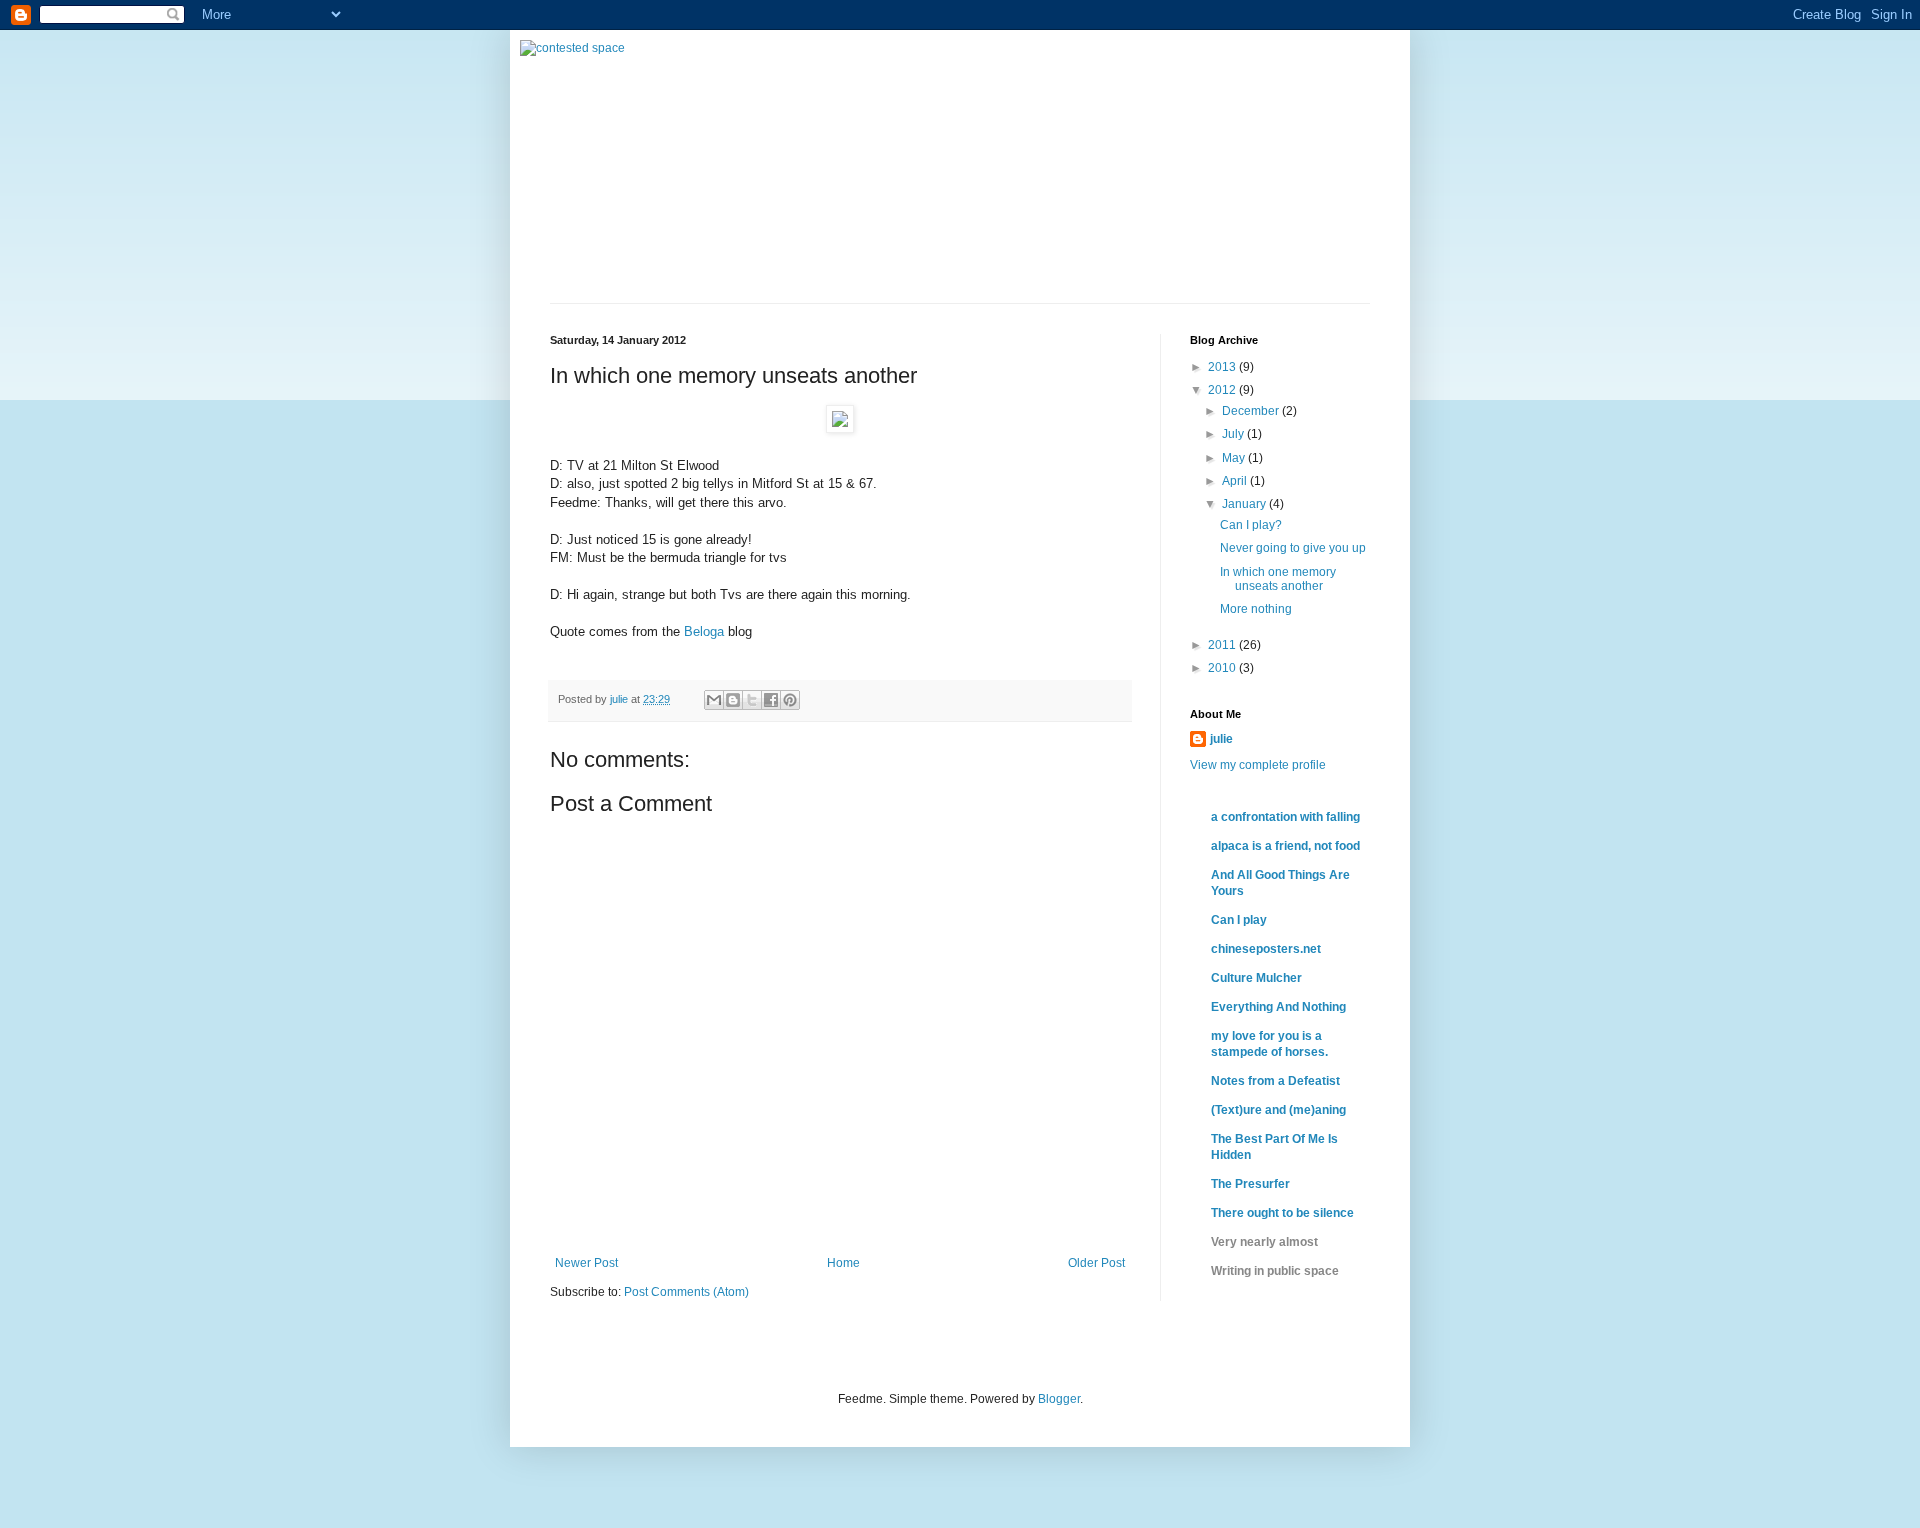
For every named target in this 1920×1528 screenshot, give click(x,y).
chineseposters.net (1266, 949)
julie (1221, 739)
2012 (1223, 390)
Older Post (1096, 1263)
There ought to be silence (1282, 1213)
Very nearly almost (1264, 1242)
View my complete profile (1258, 765)
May (1235, 458)
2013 (1223, 367)
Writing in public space (1275, 1271)
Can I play (1239, 920)
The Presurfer (1250, 1184)
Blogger (1059, 1399)
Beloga (704, 631)
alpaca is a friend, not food (1285, 846)
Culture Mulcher (1256, 978)
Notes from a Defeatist (1275, 1081)
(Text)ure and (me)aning (1278, 1110)
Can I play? (1251, 525)
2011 (1223, 645)
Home (843, 1263)
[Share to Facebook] (771, 700)
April (1236, 481)
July (1234, 434)
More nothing (1256, 609)
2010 (1223, 668)
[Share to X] (752, 700)
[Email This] (714, 700)
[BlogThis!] (733, 700)
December (1252, 411)
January (1245, 504)
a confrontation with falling (1285, 817)
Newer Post (586, 1263)
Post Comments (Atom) (686, 1292)
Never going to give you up (1293, 548)
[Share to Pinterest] (790, 700)
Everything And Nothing (1278, 1007)
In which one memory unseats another (1278, 579)
